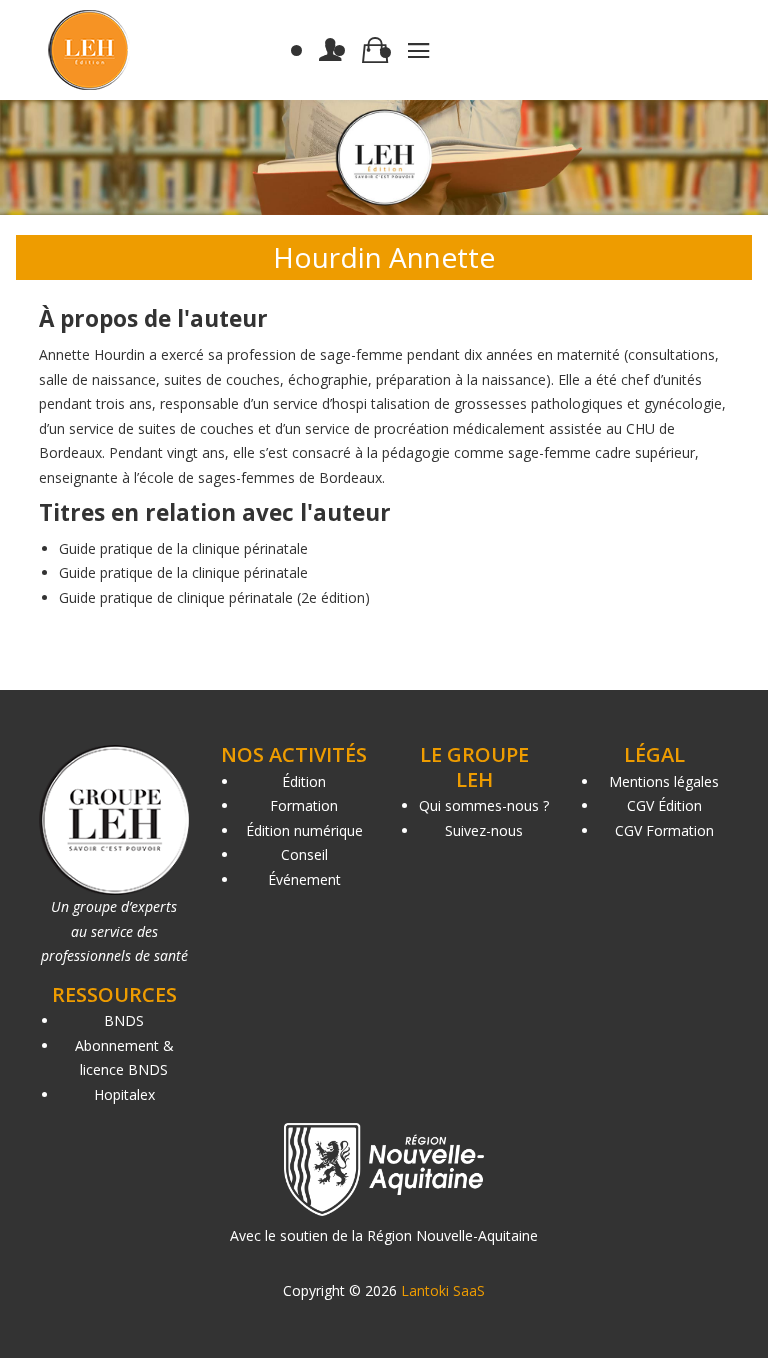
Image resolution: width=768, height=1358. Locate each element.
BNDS (124, 1020)
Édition (304, 781)
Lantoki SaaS (443, 1290)
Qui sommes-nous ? (484, 805)
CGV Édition (664, 805)
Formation (304, 805)
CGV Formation (664, 830)
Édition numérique (304, 830)
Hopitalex (124, 1094)
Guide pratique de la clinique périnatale (183, 548)
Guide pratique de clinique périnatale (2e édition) (214, 597)
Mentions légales (664, 781)
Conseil (304, 854)
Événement (304, 879)
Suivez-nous (484, 830)
